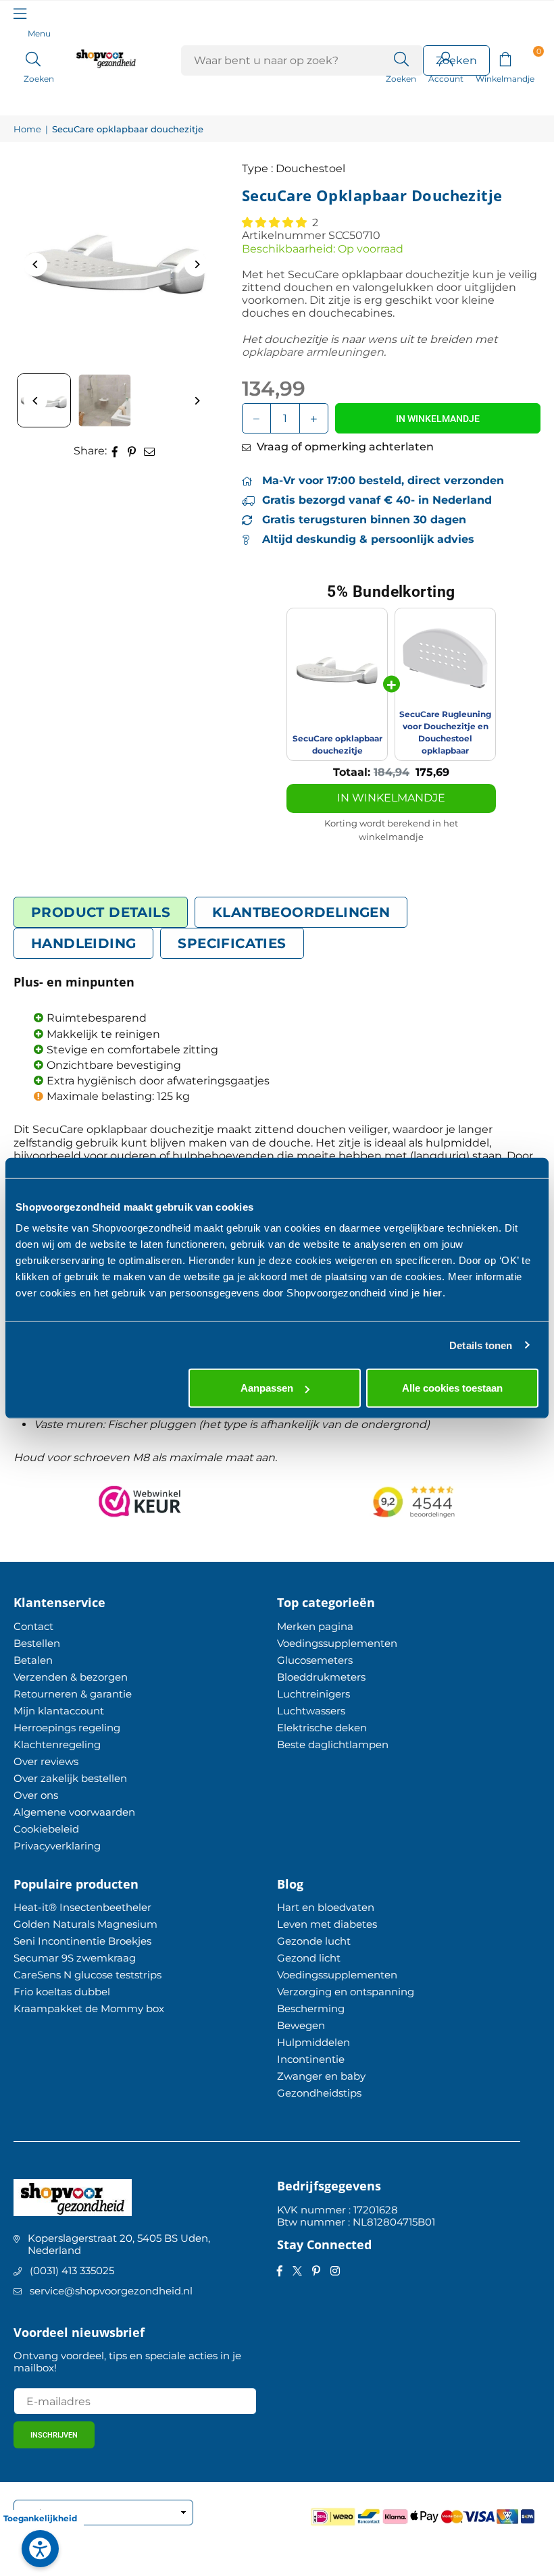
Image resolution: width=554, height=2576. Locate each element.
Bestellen (37, 1643)
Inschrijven (54, 2435)
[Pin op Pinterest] (132, 451)
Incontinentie (311, 2059)
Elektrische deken (322, 1728)
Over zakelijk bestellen (70, 1778)
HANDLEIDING (83, 943)
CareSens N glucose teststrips (87, 1975)
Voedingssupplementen (337, 1643)
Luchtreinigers (313, 1694)
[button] (505, 58)
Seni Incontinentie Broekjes (82, 1941)
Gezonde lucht (314, 1941)
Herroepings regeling (67, 1728)
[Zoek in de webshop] (401, 58)
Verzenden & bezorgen (71, 1677)
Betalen (33, 1660)
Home (27, 129)
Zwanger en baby (321, 2076)
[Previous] (35, 264)
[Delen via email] (150, 451)
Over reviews (46, 1761)
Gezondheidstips (319, 2093)
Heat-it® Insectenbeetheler (82, 1907)
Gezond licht (309, 1958)
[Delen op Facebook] (115, 451)
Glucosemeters (315, 1660)
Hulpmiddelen (313, 2042)
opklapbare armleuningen (313, 352)
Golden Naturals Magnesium (85, 1924)
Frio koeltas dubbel (62, 1992)
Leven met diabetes (327, 1924)
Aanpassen (267, 1388)
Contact (33, 1626)
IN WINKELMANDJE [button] (391, 798)
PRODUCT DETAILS (101, 912)
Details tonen (481, 1345)
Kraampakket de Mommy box (89, 2008)
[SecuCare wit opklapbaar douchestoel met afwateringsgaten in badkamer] (105, 400)
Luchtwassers (311, 1711)
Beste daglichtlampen (333, 1744)
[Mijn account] (446, 58)
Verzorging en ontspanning (346, 1992)
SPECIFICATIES (232, 943)
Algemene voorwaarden (74, 1812)
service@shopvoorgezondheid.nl (111, 2291)
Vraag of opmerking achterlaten (344, 447)
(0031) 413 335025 (72, 2270)
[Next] (196, 264)
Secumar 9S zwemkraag (75, 1958)
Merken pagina (315, 1626)
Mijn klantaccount (59, 1711)
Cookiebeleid (46, 1829)
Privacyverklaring (57, 1846)
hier (433, 1293)
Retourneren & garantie (73, 1694)
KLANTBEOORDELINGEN (301, 912)
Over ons (36, 1795)
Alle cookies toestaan (452, 1388)
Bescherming (311, 2008)
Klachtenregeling (57, 1744)
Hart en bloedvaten (326, 1907)
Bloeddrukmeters (321, 1677)
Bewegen (301, 2025)
